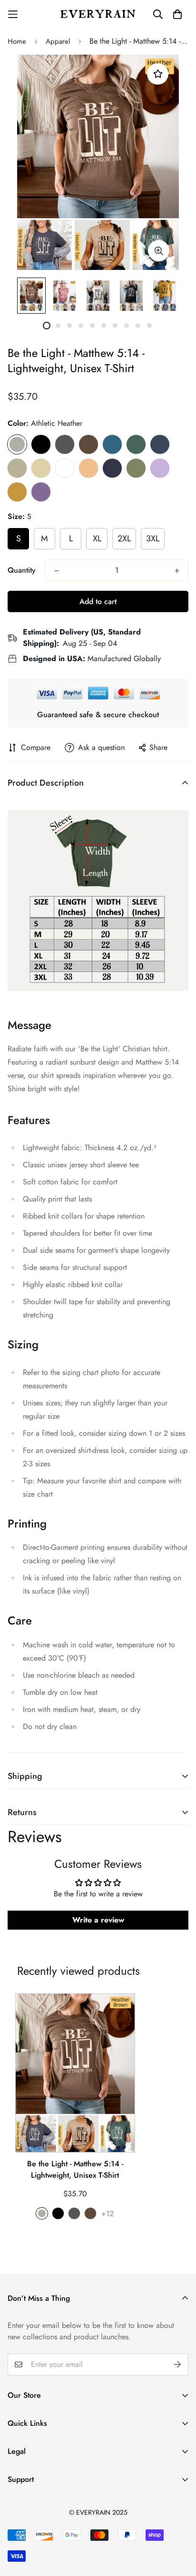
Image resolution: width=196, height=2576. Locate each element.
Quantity (22, 570)
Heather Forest (136, 444)
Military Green (136, 468)
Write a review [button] (98, 1920)
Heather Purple (41, 492)
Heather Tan (17, 468)
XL (97, 538)
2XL (124, 538)
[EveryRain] (98, 14)
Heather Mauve (112, 468)
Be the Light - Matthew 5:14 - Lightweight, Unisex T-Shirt (75, 2169)
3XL (153, 538)
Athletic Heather (17, 444)
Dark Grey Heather (65, 444)
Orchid (160, 468)
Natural (41, 468)
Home (17, 41)
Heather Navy (160, 444)
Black (41, 444)
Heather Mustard (17, 492)
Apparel (58, 41)
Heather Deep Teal (112, 444)
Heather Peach (88, 468)
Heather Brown (88, 444)
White (65, 468)
